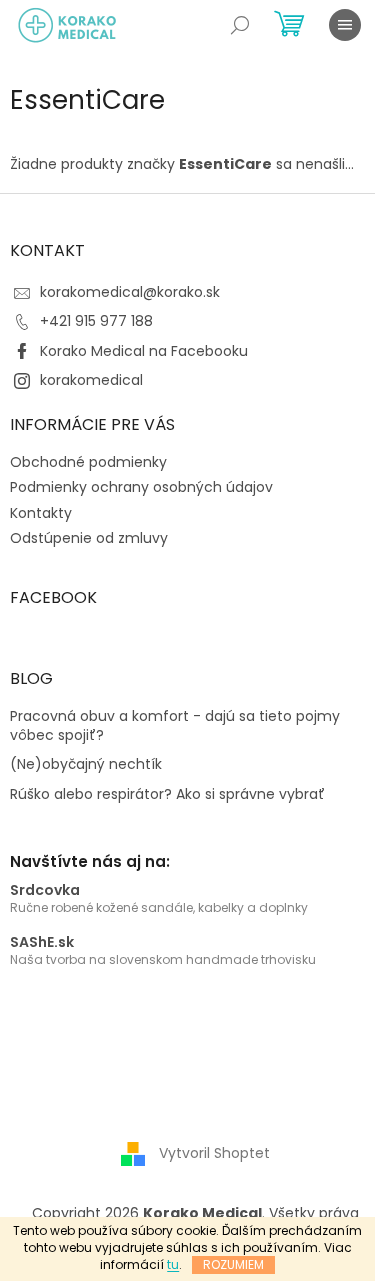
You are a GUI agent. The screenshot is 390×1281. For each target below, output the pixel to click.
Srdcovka (45, 890)
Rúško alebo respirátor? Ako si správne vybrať (167, 794)
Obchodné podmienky (88, 462)
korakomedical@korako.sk (130, 292)
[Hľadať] (240, 25)
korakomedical (91, 380)
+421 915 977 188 (96, 321)
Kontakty (41, 513)
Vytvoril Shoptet (214, 1153)
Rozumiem (233, 1264)
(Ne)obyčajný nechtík (86, 764)
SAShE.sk (42, 942)
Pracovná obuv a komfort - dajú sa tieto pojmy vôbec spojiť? (175, 726)
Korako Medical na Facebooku (144, 351)
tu (173, 1264)
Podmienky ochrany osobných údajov (141, 487)
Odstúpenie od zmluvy (89, 538)
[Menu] (345, 25)
